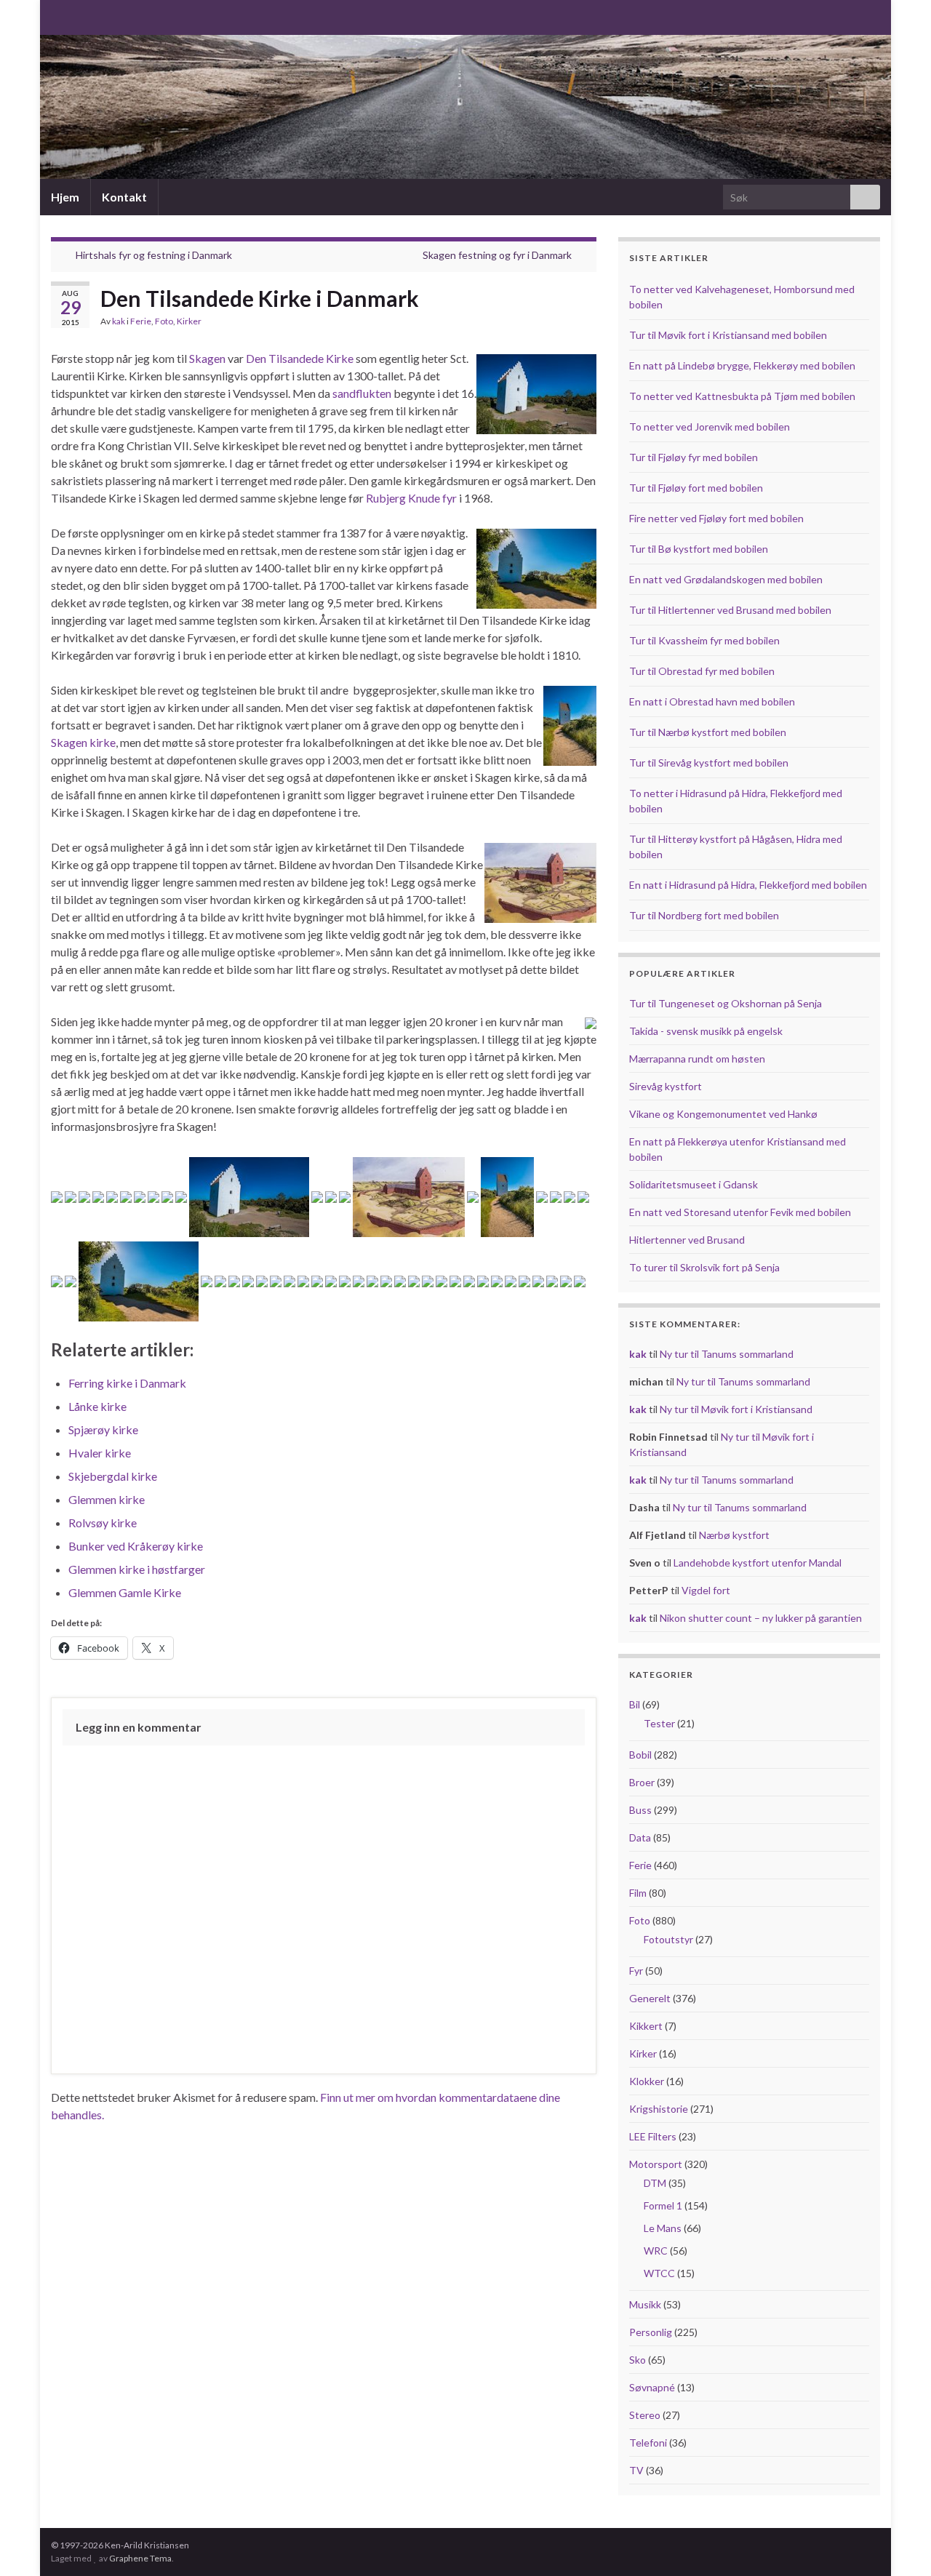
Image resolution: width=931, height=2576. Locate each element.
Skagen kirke (83, 742)
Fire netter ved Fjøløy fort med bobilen (716, 518)
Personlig (651, 2332)
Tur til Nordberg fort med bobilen (704, 915)
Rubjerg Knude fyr (411, 498)
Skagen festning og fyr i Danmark (497, 255)
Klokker (647, 2081)
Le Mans (663, 2228)
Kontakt (124, 197)
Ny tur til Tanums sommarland (727, 1354)
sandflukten (362, 393)
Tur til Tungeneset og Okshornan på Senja (726, 1003)
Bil (635, 1704)
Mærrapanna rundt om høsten (697, 1059)
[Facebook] (81, 16)
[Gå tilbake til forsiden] (465, 107)
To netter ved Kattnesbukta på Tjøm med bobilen (742, 396)
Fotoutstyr (668, 1939)
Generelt (650, 1998)
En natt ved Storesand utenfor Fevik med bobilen (740, 1212)
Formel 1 (663, 2205)
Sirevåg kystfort (666, 1086)
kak (119, 321)
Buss (640, 1810)
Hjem (65, 197)
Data (640, 1837)
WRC (656, 2251)
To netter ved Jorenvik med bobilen (710, 427)
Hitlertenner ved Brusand (687, 1240)
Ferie (141, 321)
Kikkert (646, 2026)
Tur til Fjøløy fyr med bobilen (694, 457)
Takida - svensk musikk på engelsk (706, 1031)
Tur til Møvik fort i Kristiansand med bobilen (728, 335)
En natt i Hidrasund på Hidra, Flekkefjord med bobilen (748, 885)
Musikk (645, 2304)
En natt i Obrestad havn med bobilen (712, 701)
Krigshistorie (659, 2109)
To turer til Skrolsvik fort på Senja (704, 1267)
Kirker (189, 321)
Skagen (207, 358)
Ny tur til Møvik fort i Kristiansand (736, 1409)
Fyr (636, 1971)
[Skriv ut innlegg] (585, 323)
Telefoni (648, 2443)
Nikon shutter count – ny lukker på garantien (761, 1618)
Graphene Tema (140, 2558)
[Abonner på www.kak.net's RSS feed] (58, 16)
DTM (655, 2183)
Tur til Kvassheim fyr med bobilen (704, 640)
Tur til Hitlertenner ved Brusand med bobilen (730, 610)
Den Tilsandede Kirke (300, 358)
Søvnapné (652, 2387)
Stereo (645, 2415)
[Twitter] (104, 16)
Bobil (640, 1755)
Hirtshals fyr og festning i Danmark (154, 255)
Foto (164, 321)
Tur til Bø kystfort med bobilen (699, 549)
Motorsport (656, 2164)
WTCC (659, 2273)
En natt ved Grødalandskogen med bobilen (726, 579)
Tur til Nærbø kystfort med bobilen (708, 732)
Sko (638, 2360)
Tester (659, 1723)
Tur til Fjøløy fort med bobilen (696, 488)
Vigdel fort (706, 1590)
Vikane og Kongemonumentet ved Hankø (723, 1114)
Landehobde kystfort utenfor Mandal (758, 1563)
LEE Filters (653, 2136)
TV (636, 2470)
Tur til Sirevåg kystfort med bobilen (709, 763)
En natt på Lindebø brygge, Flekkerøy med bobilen (742, 365)
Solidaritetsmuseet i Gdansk (694, 1184)
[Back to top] (898, 2543)
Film (638, 1893)
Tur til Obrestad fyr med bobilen (702, 671)
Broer (642, 1782)
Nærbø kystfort (734, 1535)
